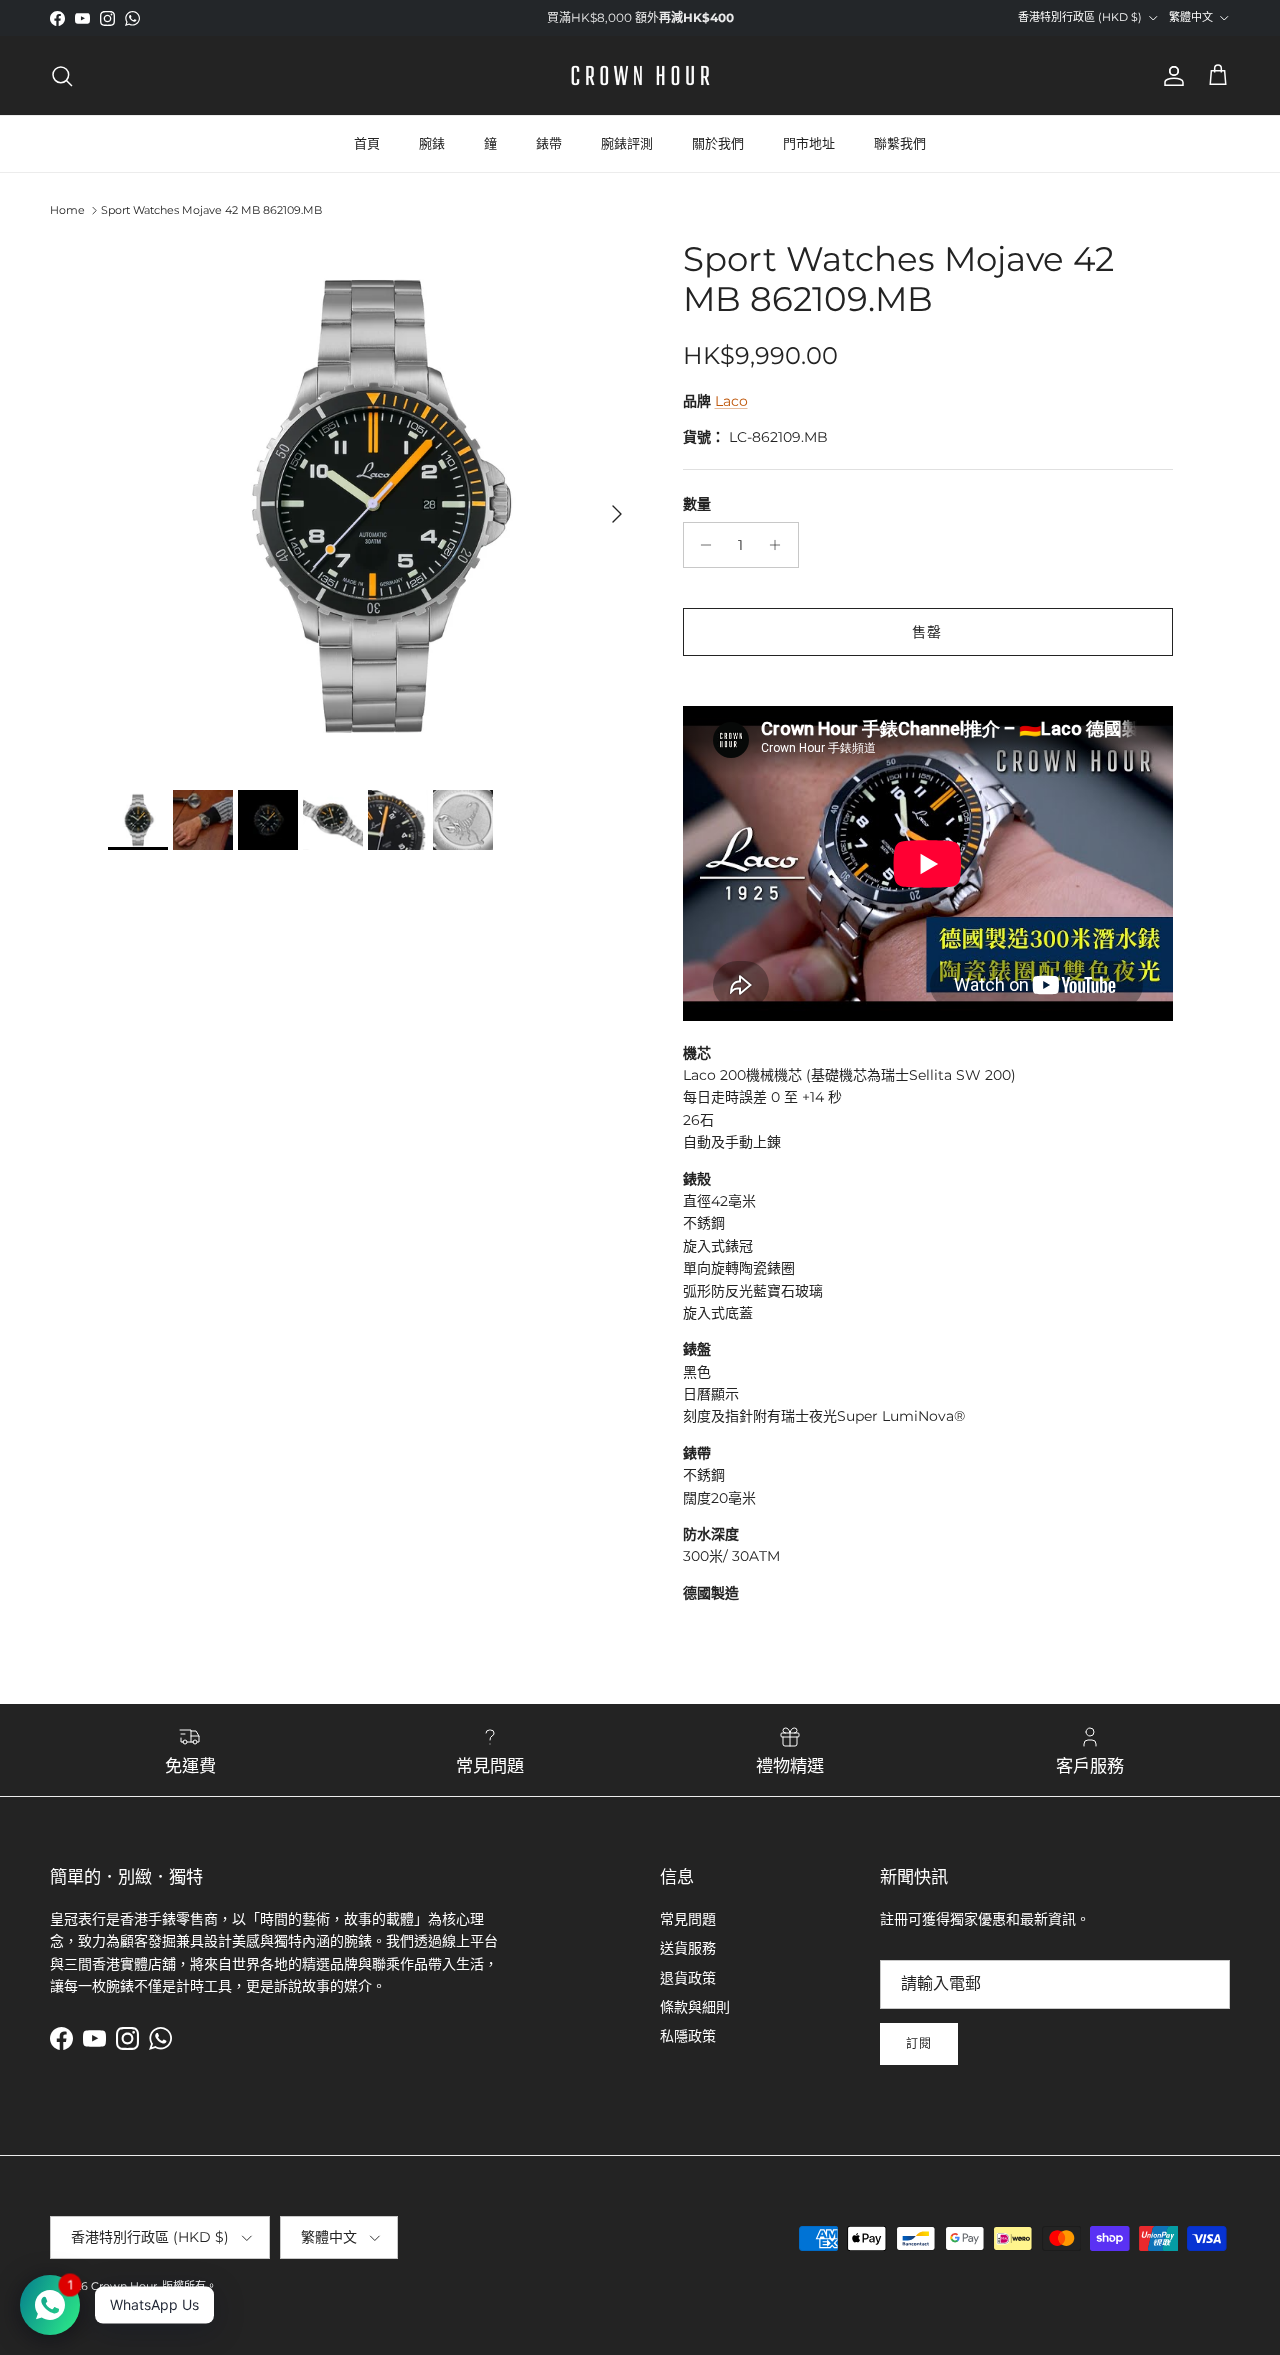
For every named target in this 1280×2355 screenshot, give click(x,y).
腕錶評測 (627, 143)
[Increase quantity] (780, 545)
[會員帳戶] (1170, 76)
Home (67, 210)
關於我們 (718, 143)
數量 (697, 504)
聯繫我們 (900, 143)
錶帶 (549, 143)
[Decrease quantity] (701, 545)
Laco (731, 401)
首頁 (367, 143)
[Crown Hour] (640, 75)
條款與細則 (695, 2007)
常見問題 (688, 1919)
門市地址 (809, 143)
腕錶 (432, 143)
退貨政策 (688, 1978)
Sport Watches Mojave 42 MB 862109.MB (211, 210)
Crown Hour (124, 2286)
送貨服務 (688, 1948)
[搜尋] (62, 76)
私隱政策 (688, 2036)
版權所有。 (189, 2286)
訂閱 (919, 2043)
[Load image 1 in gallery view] (373, 504)
